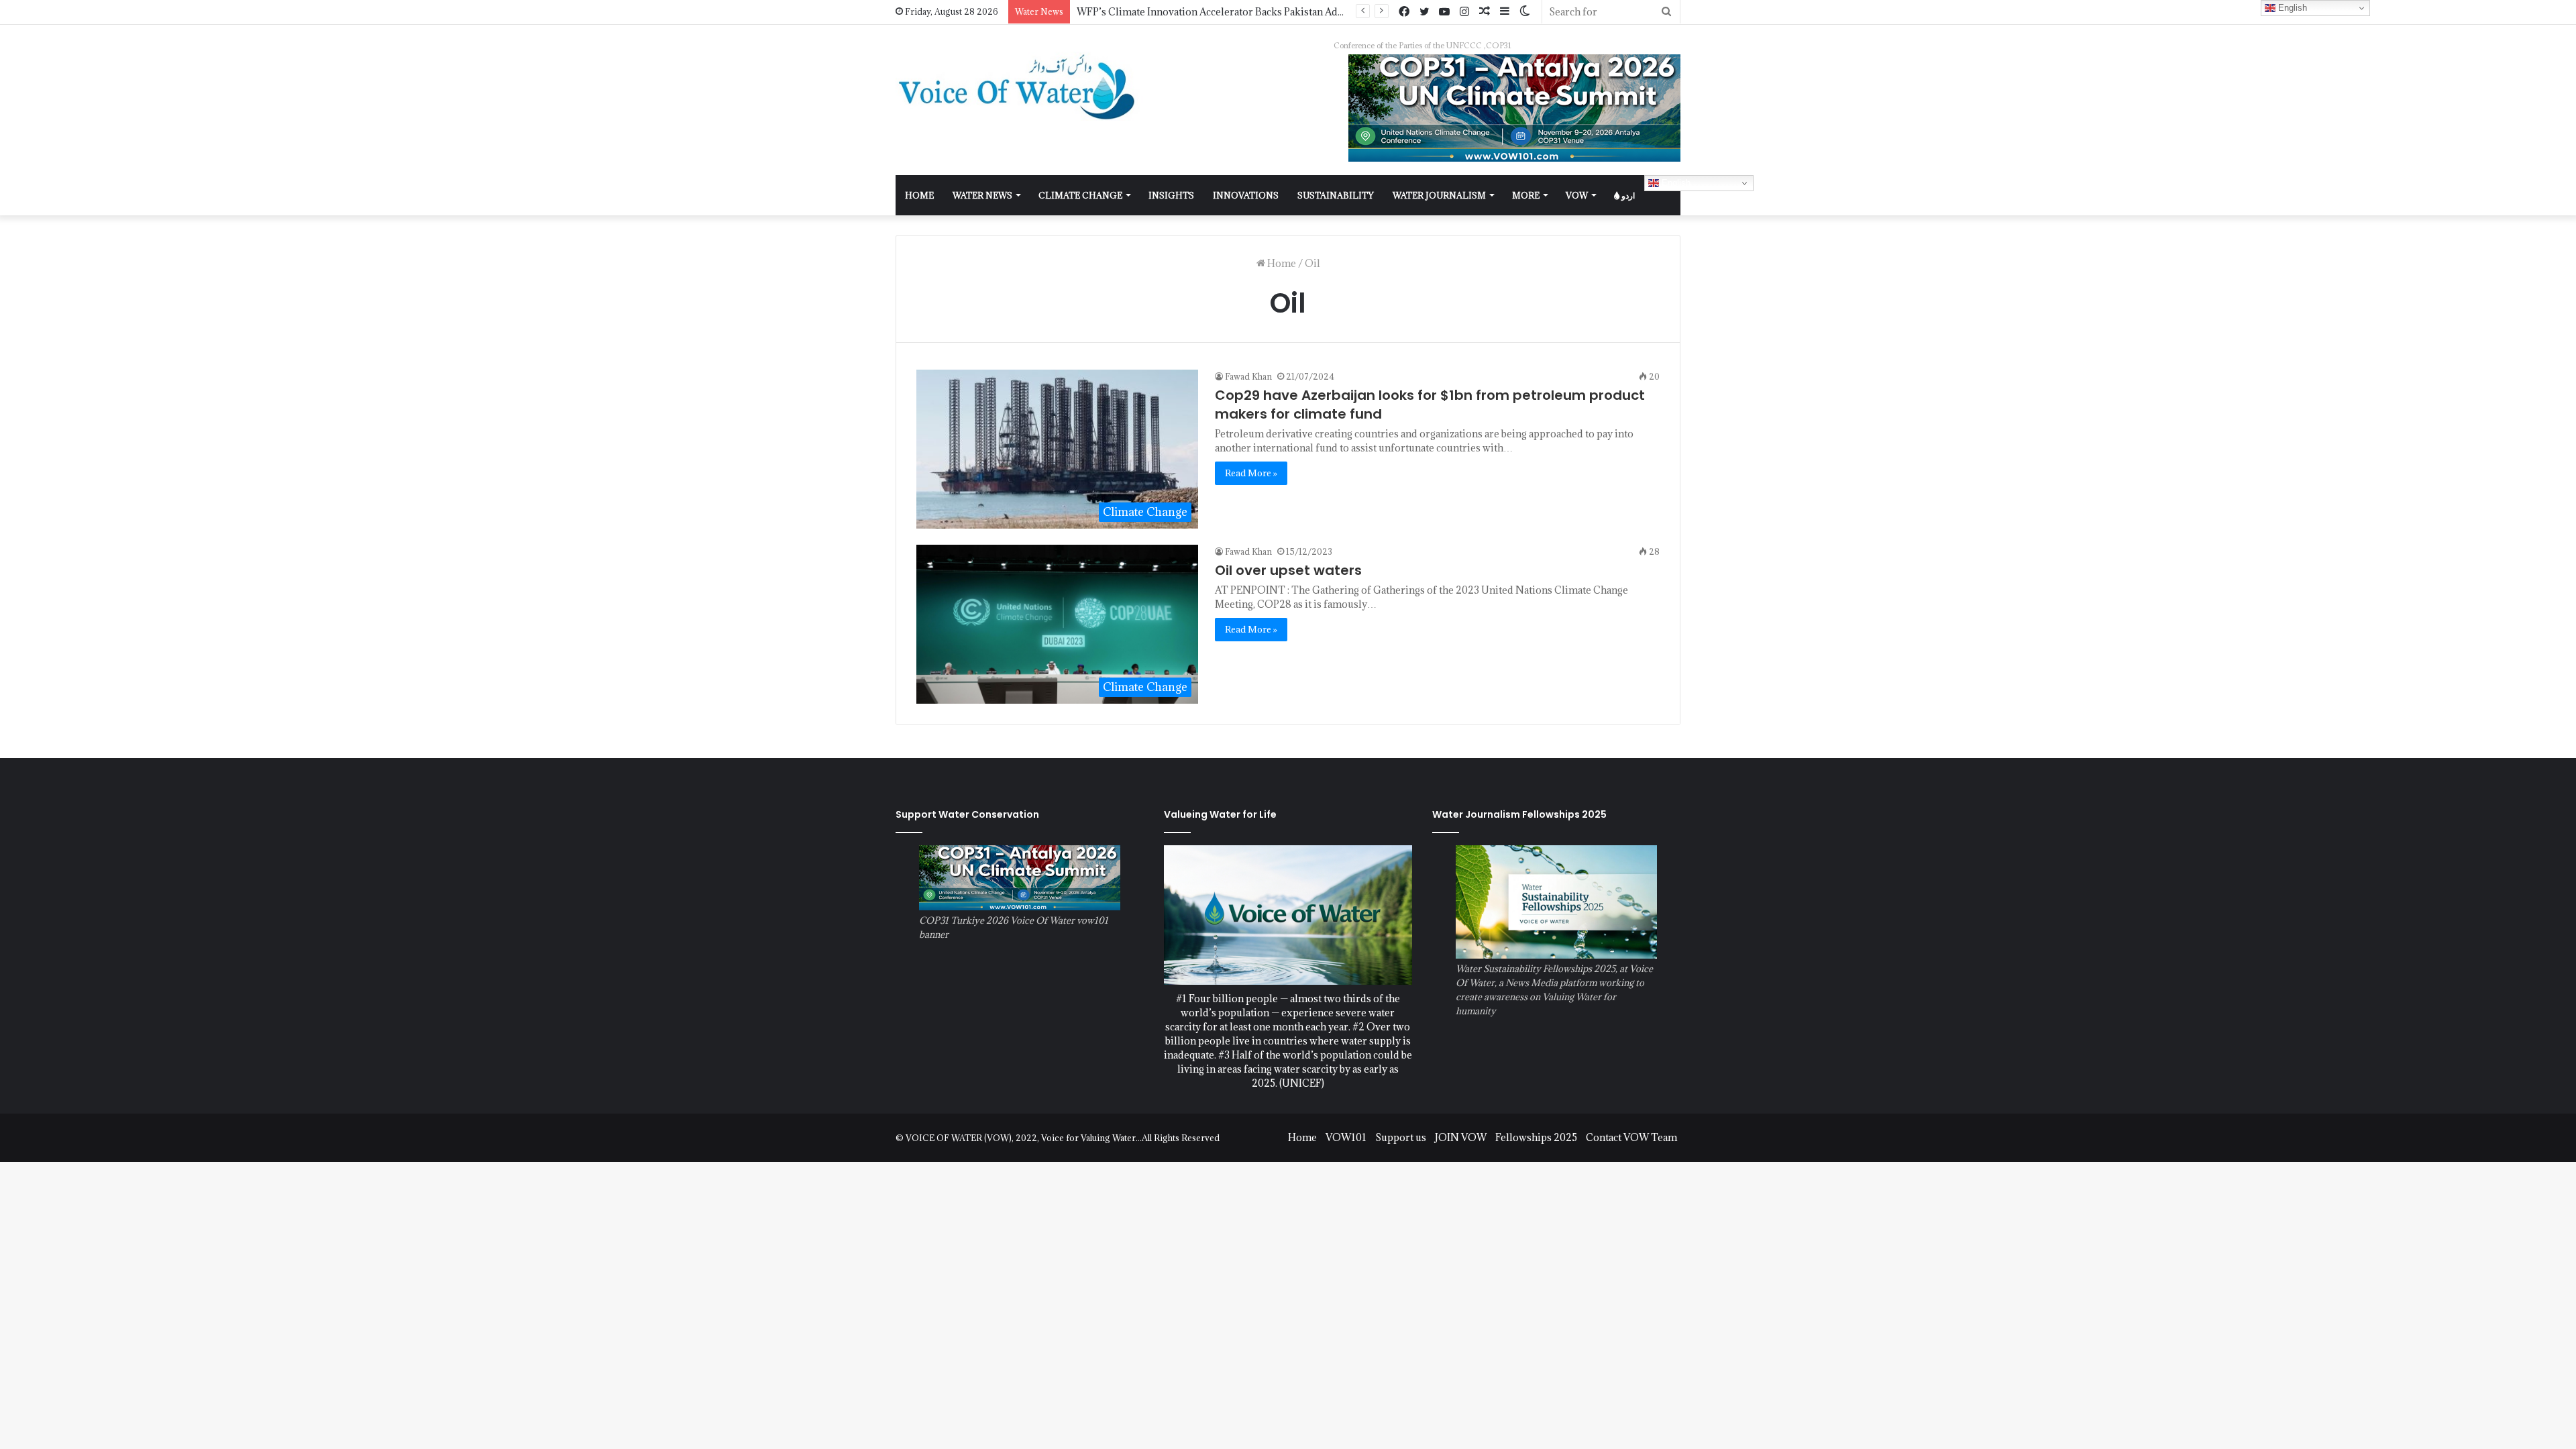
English (1675, 183)
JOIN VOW (1461, 1137)
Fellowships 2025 (1536, 1137)
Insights (1171, 195)
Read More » (1251, 473)
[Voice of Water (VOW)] (1020, 86)
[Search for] (1666, 12)
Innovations (1246, 195)
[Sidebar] (1505, 12)
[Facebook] (1404, 12)
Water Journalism (1439, 195)
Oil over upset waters (1288, 570)
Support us (1401, 1137)
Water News (982, 195)
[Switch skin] (1525, 12)
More (1526, 195)
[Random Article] (1485, 12)
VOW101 (1346, 1137)
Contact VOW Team (1631, 1137)
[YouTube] (1444, 12)
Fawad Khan (1248, 376)
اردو (1627, 195)
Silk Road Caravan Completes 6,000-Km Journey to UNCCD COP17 (1232, 12)
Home (1281, 263)
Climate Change (1080, 195)
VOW (1577, 195)
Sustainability (1336, 195)
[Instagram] (1464, 12)
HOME (919, 195)
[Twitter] (1424, 12)
